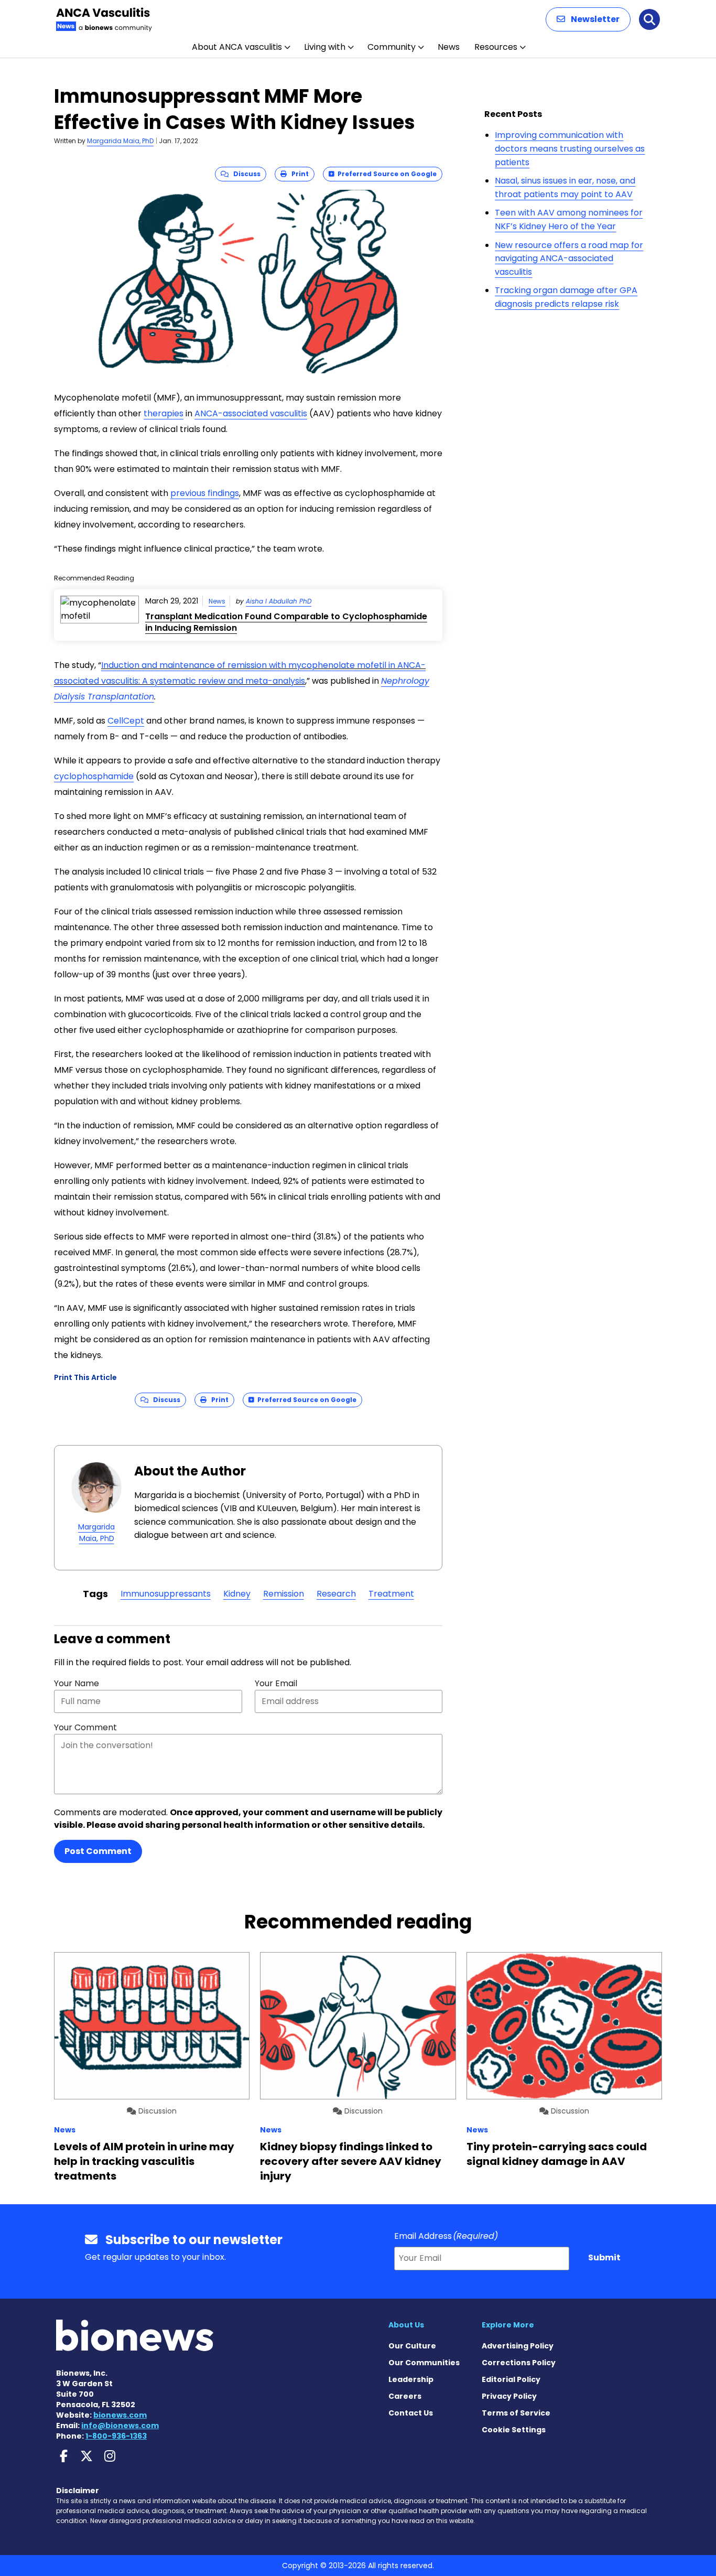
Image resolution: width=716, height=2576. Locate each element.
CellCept (126, 721)
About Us (406, 2325)
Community (392, 47)
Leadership (411, 2379)
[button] (588, 19)
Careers (405, 2396)
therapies (164, 413)
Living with (325, 47)
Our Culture (412, 2346)
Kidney (237, 1594)
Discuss (245, 174)
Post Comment (98, 1851)
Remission (284, 1594)
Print (298, 174)
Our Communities (424, 2363)
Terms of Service (516, 2413)
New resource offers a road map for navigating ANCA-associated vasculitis (569, 258)
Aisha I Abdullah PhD (279, 601)
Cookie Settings (514, 2430)
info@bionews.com (120, 2426)
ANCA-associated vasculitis (251, 413)
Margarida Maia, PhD (120, 141)
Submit (604, 2257)
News (449, 47)
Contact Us (411, 2413)
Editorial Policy (511, 2379)
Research (336, 1594)
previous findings (205, 493)
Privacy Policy (509, 2396)
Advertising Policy (518, 2346)
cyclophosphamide (94, 776)
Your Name (77, 1683)
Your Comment (85, 1727)
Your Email (276, 1683)
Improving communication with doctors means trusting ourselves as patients (570, 148)
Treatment (391, 1594)
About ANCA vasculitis (237, 47)
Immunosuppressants (166, 1594)
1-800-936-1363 (116, 2436)
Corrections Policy (519, 2363)
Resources (496, 47)
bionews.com (120, 2415)
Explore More (508, 2325)
